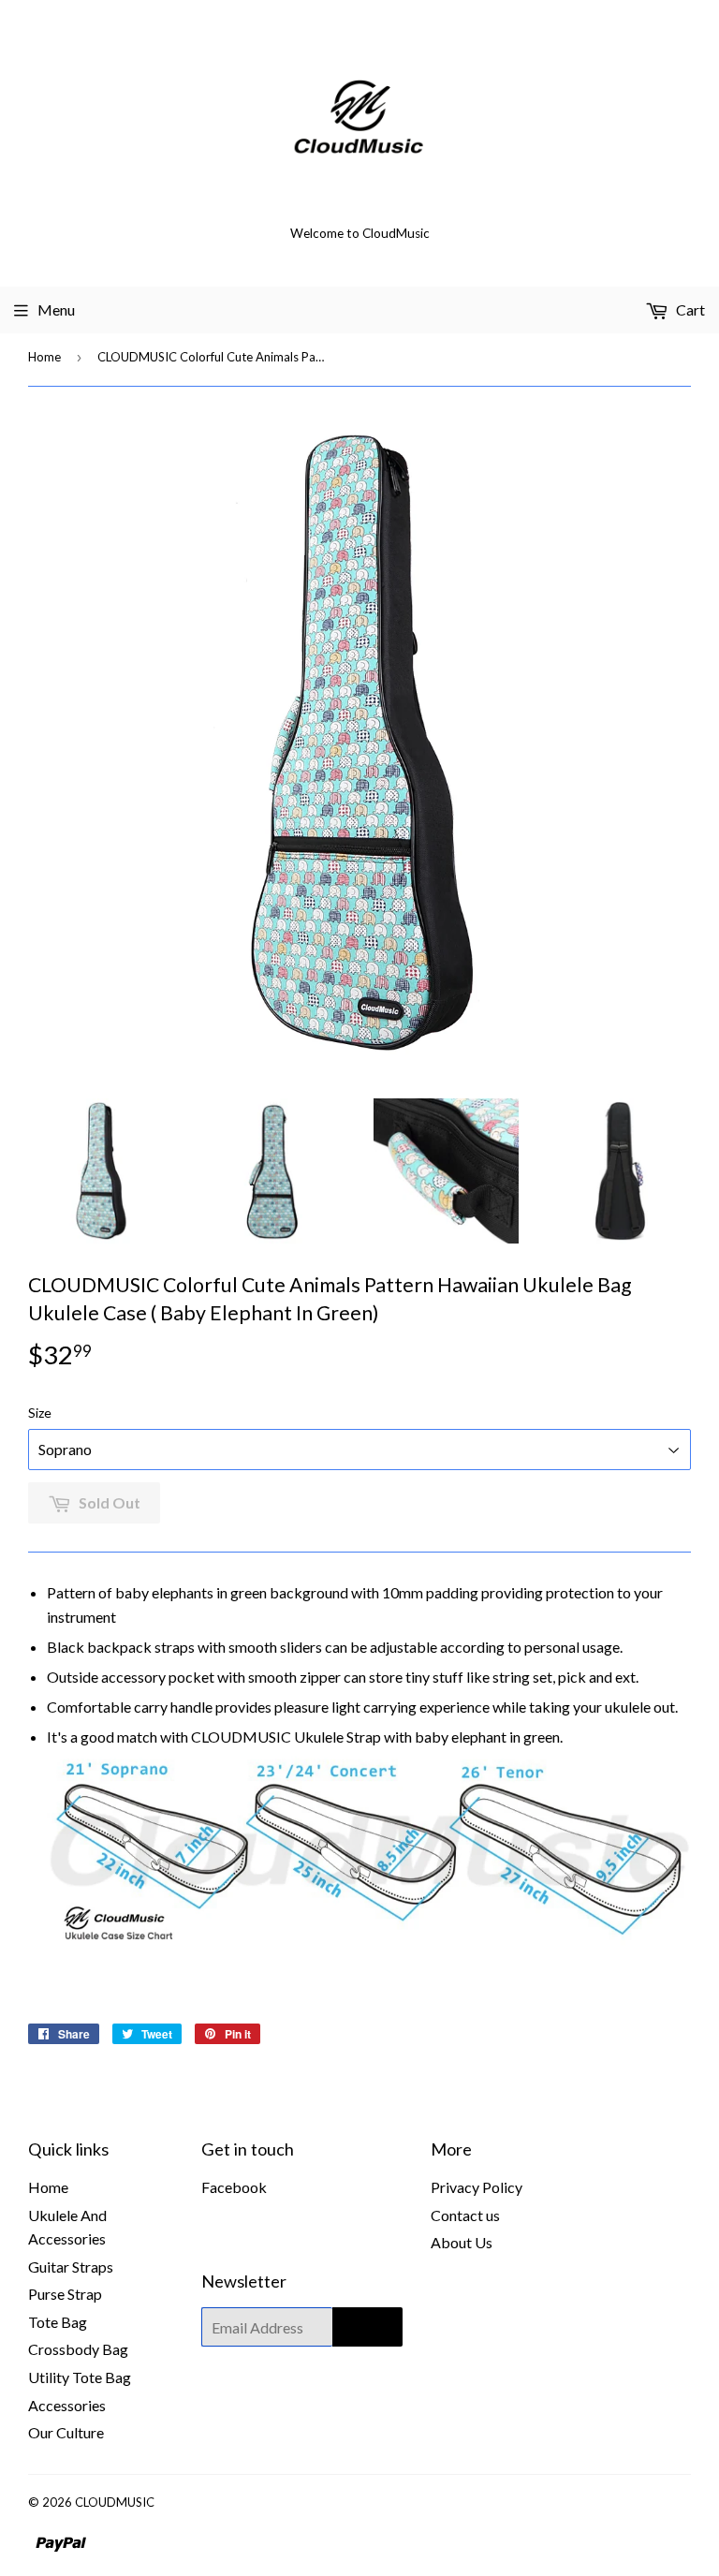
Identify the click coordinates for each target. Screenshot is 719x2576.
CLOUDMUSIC (115, 2502)
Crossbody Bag (78, 2349)
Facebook (234, 2187)
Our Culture (66, 2432)
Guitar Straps (71, 2267)
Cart (689, 309)
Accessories (67, 2405)
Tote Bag (58, 2322)
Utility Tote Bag (80, 2377)
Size (40, 1413)
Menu (56, 309)
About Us (462, 2242)
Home (44, 357)
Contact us (465, 2215)
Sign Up (367, 2327)
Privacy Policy (477, 2187)
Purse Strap (65, 2294)
